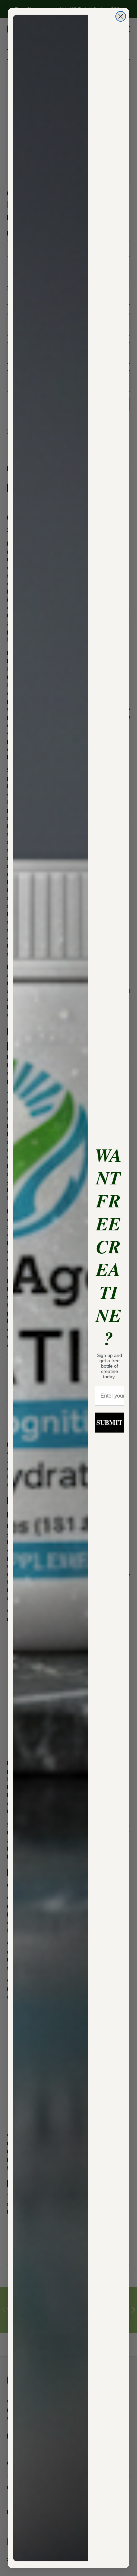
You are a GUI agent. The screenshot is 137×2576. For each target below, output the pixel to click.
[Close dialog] (121, 16)
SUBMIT (109, 1422)
